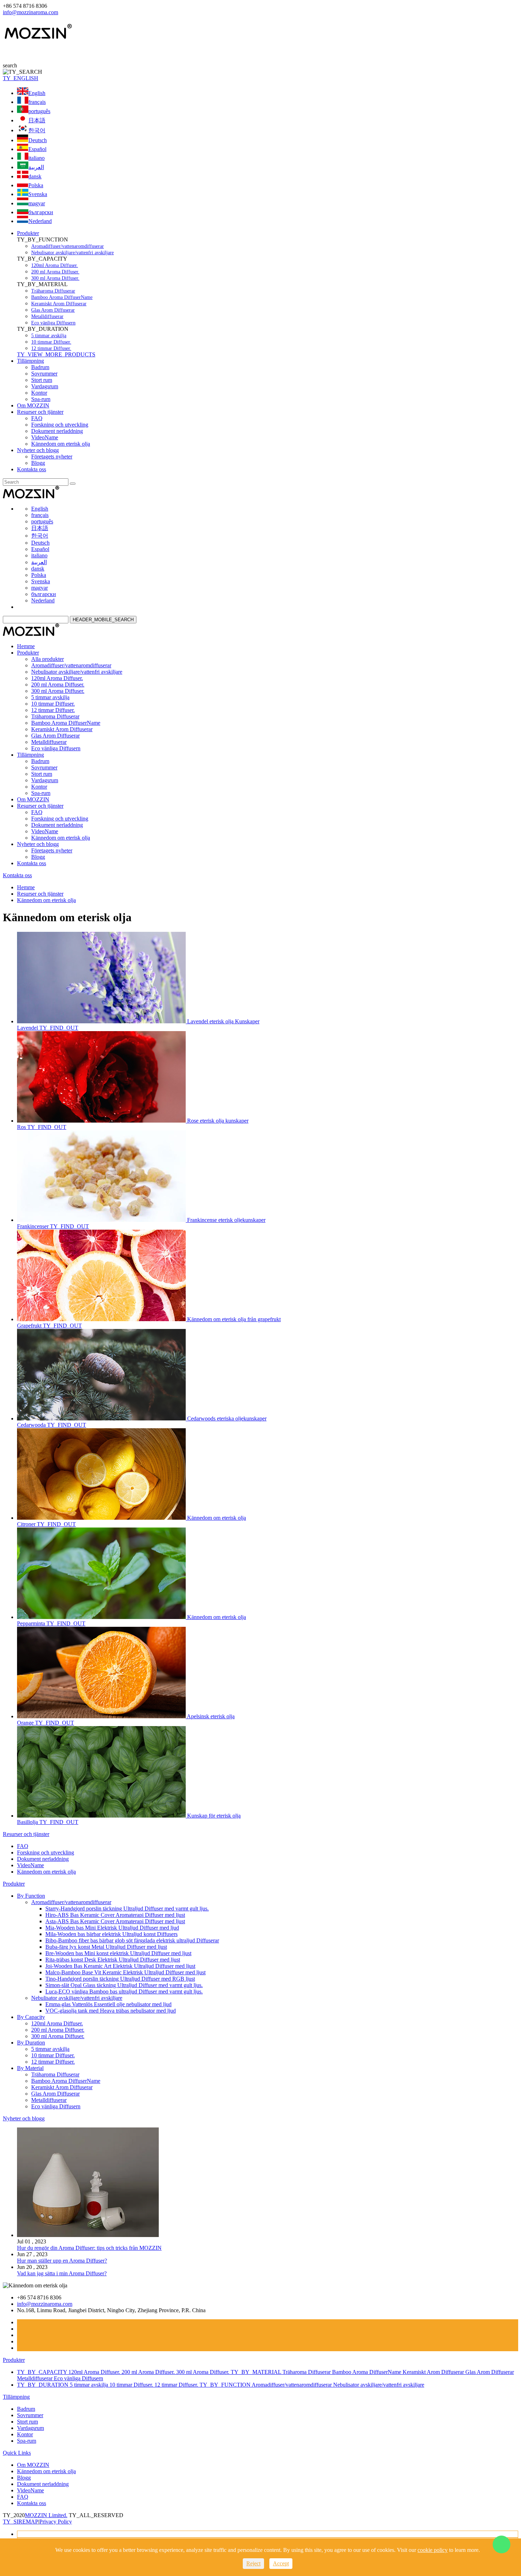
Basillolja (28, 1822)
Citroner (27, 1524)
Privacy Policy (56, 2522)
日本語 (37, 120)
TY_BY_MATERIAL (257, 2372)
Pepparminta (32, 1623)
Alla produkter (47, 659)
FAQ (37, 418)
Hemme (26, 646)
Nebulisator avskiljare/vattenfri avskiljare (72, 253)
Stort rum (42, 380)
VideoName (45, 437)
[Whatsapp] (502, 2544)
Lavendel (28, 1028)
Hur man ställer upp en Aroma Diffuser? (62, 2261)
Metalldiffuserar (47, 316)
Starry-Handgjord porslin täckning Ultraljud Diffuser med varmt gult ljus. (127, 1909)
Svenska (38, 194)
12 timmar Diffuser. (51, 348)
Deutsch (38, 140)
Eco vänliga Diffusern (53, 323)
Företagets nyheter (52, 457)
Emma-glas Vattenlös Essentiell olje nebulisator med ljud (108, 2004)
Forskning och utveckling (60, 425)
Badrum (40, 367)
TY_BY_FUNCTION (226, 2385)
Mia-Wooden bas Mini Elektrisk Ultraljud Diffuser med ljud (112, 1928)
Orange (26, 1723)
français (37, 102)
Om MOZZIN (33, 405)
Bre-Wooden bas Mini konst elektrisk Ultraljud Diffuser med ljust (118, 1953)
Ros (22, 1127)
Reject (253, 2563)
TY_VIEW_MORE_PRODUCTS (56, 354)
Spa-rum (41, 399)
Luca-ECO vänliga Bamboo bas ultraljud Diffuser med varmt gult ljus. (124, 1991)
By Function (31, 1896)
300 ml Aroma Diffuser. (55, 278)
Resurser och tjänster (40, 412)
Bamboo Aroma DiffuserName (62, 297)
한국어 (37, 130)
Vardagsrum (45, 386)
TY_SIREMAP (21, 2522)
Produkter (28, 233)
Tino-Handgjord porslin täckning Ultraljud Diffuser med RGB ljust (120, 1979)
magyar (37, 203)
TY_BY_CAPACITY (43, 2372)
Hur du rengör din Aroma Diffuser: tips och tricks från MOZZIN (89, 2248)
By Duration (31, 2043)
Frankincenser (33, 1226)
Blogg (38, 463)
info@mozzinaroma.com (30, 12)
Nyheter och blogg (38, 450)
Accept (281, 2563)
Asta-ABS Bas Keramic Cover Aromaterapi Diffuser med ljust (115, 1921)
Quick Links (17, 2453)
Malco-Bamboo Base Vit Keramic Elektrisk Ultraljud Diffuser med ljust (125, 1972)
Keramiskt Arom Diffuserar (59, 304)
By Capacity (31, 2017)
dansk (35, 176)
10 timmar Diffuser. (51, 342)
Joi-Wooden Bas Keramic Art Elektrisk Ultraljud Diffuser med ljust (120, 1966)
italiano (37, 158)
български (41, 212)
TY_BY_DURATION (43, 2385)
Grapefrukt (30, 1326)
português (39, 111)
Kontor (39, 393)
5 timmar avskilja (49, 336)
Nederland (40, 221)
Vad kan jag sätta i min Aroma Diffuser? (62, 2273)
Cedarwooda (32, 1425)
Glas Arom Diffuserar (53, 310)
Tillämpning (30, 361)
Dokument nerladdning (57, 431)
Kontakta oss (32, 469)
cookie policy (433, 2550)
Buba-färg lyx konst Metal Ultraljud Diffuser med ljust (106, 1947)
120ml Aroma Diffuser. (55, 265)
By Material (30, 2068)
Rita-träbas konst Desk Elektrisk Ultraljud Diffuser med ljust (113, 1960)
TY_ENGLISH (21, 78)
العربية (36, 167)
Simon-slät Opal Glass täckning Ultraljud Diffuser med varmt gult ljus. (124, 1985)
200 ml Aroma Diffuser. (55, 272)
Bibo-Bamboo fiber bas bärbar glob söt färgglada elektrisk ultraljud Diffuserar (132, 1940)
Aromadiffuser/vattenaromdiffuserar (68, 246)
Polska (36, 185)
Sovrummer (44, 374)
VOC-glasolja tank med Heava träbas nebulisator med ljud (111, 2011)
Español (37, 149)
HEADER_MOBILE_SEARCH (103, 620)
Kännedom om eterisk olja (61, 444)
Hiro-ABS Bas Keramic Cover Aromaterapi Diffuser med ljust (115, 1915)
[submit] (73, 484)
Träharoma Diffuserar (53, 291)
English (37, 93)
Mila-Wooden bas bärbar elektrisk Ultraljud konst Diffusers (111, 1934)
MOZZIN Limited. (46, 2515)
